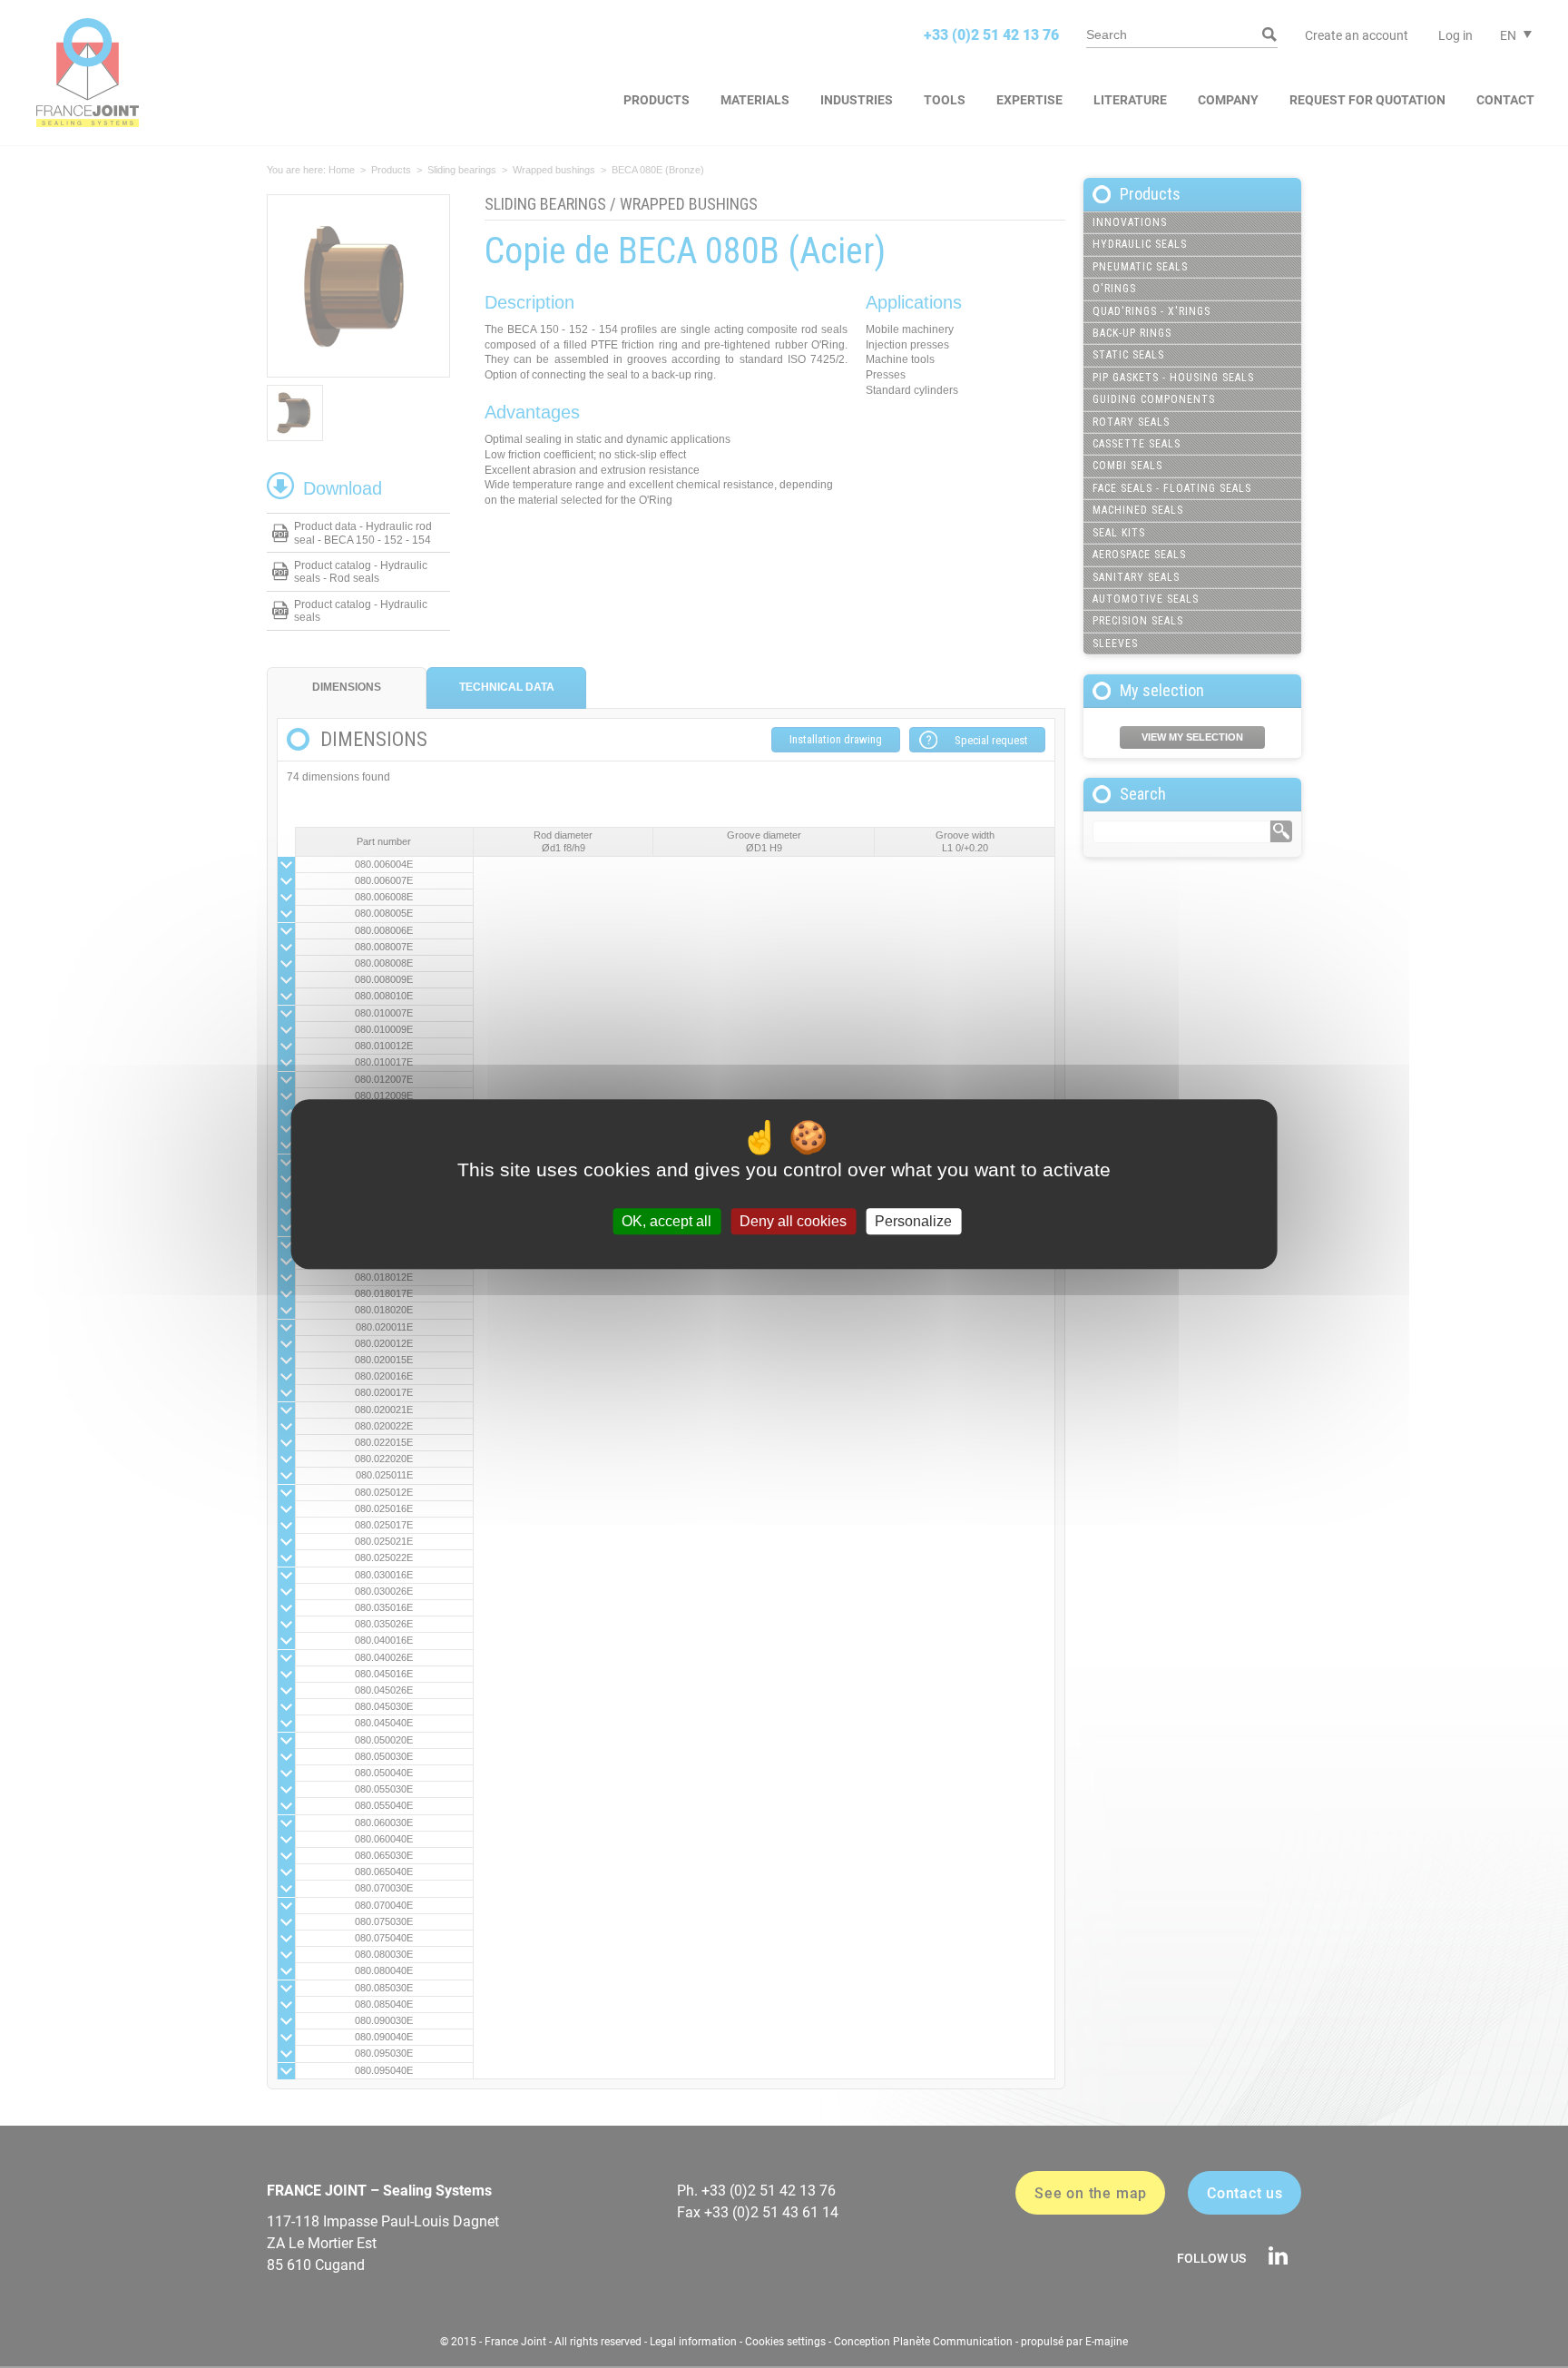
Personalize (913, 1221)
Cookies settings (785, 2342)
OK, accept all (666, 1221)
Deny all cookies (793, 1221)
